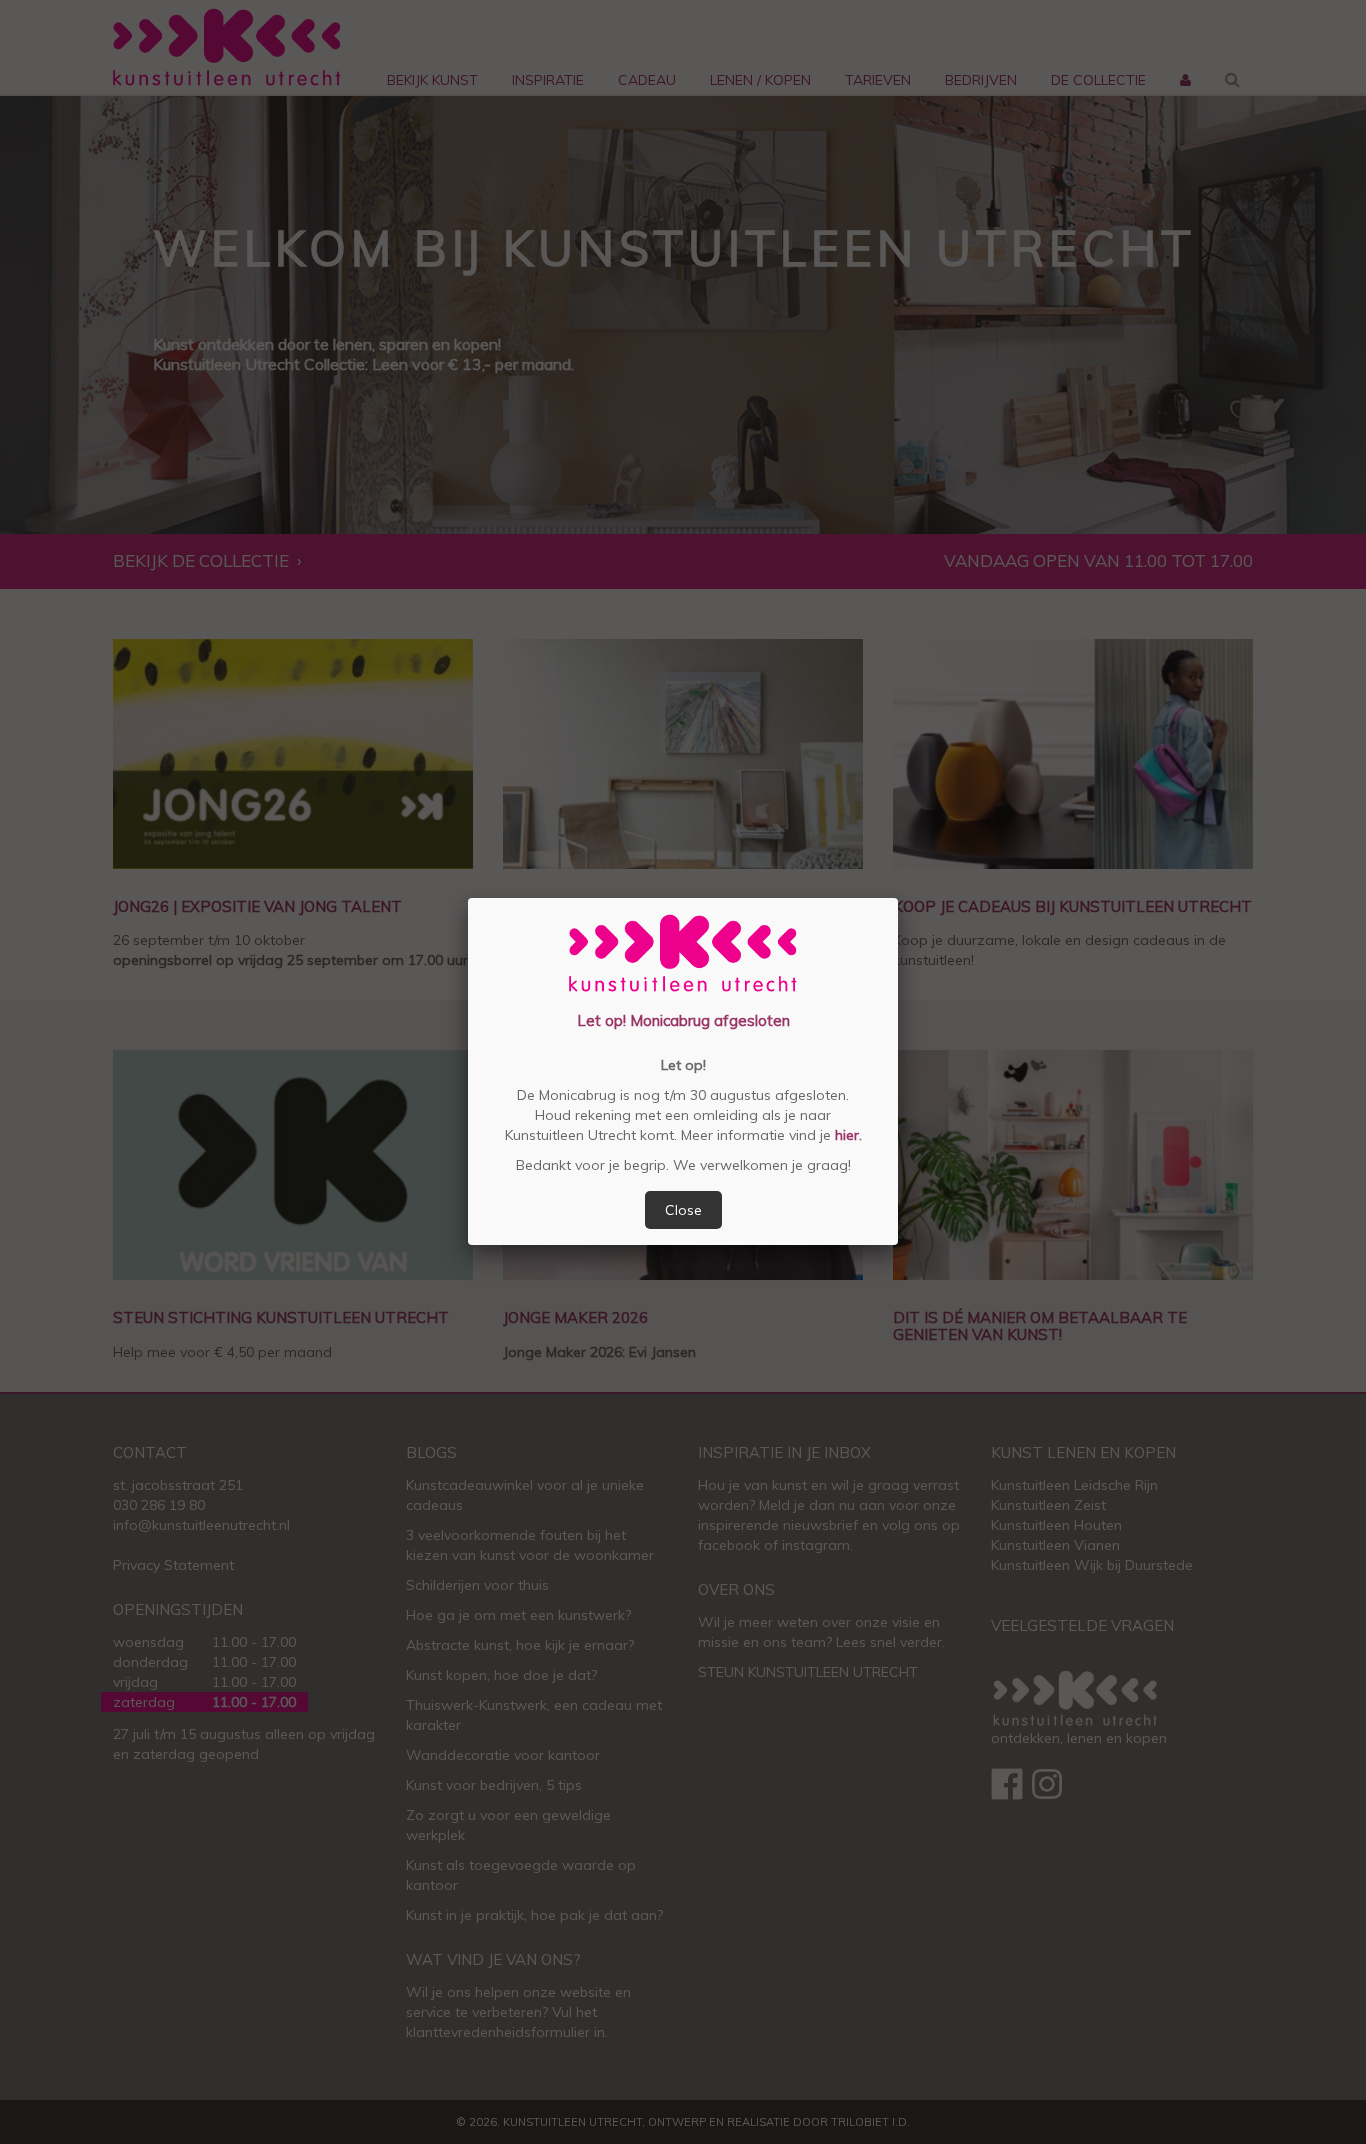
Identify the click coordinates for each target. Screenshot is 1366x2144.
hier (845, 1135)
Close (683, 1210)
